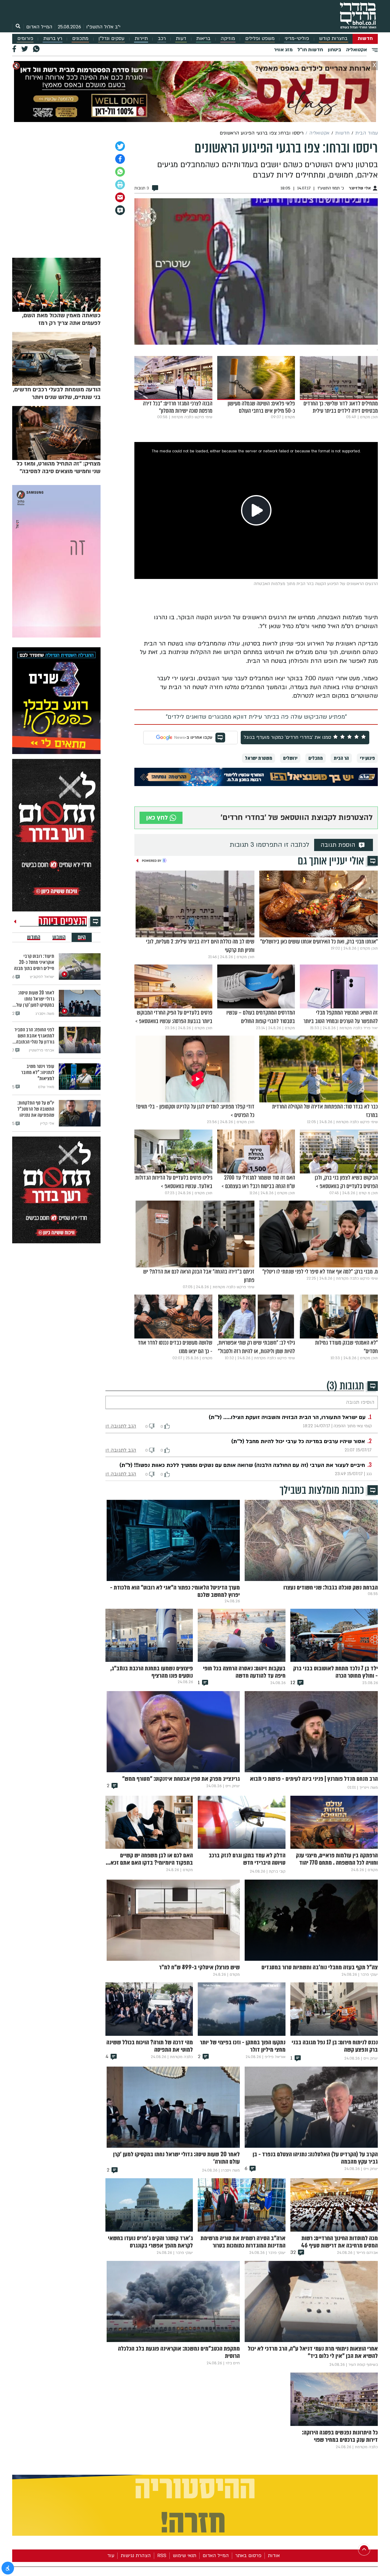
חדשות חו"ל (310, 50)
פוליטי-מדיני (297, 39)
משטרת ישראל (259, 758)
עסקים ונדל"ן (111, 39)
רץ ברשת (53, 39)
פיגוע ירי (367, 758)
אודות (274, 2556)
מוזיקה (228, 39)
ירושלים (290, 758)
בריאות (203, 39)
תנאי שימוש (184, 2556)
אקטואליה (356, 50)
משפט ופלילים (260, 39)
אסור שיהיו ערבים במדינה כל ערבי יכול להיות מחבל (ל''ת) (298, 1441)
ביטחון (335, 50)
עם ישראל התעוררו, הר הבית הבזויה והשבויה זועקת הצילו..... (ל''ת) (287, 1417)
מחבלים (316, 758)
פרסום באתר (248, 2556)
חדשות (365, 39)
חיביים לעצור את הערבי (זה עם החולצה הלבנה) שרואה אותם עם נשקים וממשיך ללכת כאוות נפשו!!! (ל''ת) (242, 1465)
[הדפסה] (120, 185)
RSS (162, 2556)
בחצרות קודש (333, 39)
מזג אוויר (283, 50)
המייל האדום (39, 27)
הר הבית (341, 758)
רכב (162, 39)
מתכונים (80, 39)
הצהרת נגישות (136, 2556)
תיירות (141, 39)
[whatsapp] (120, 172)
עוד (111, 2556)
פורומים (25, 39)
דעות (181, 39)
